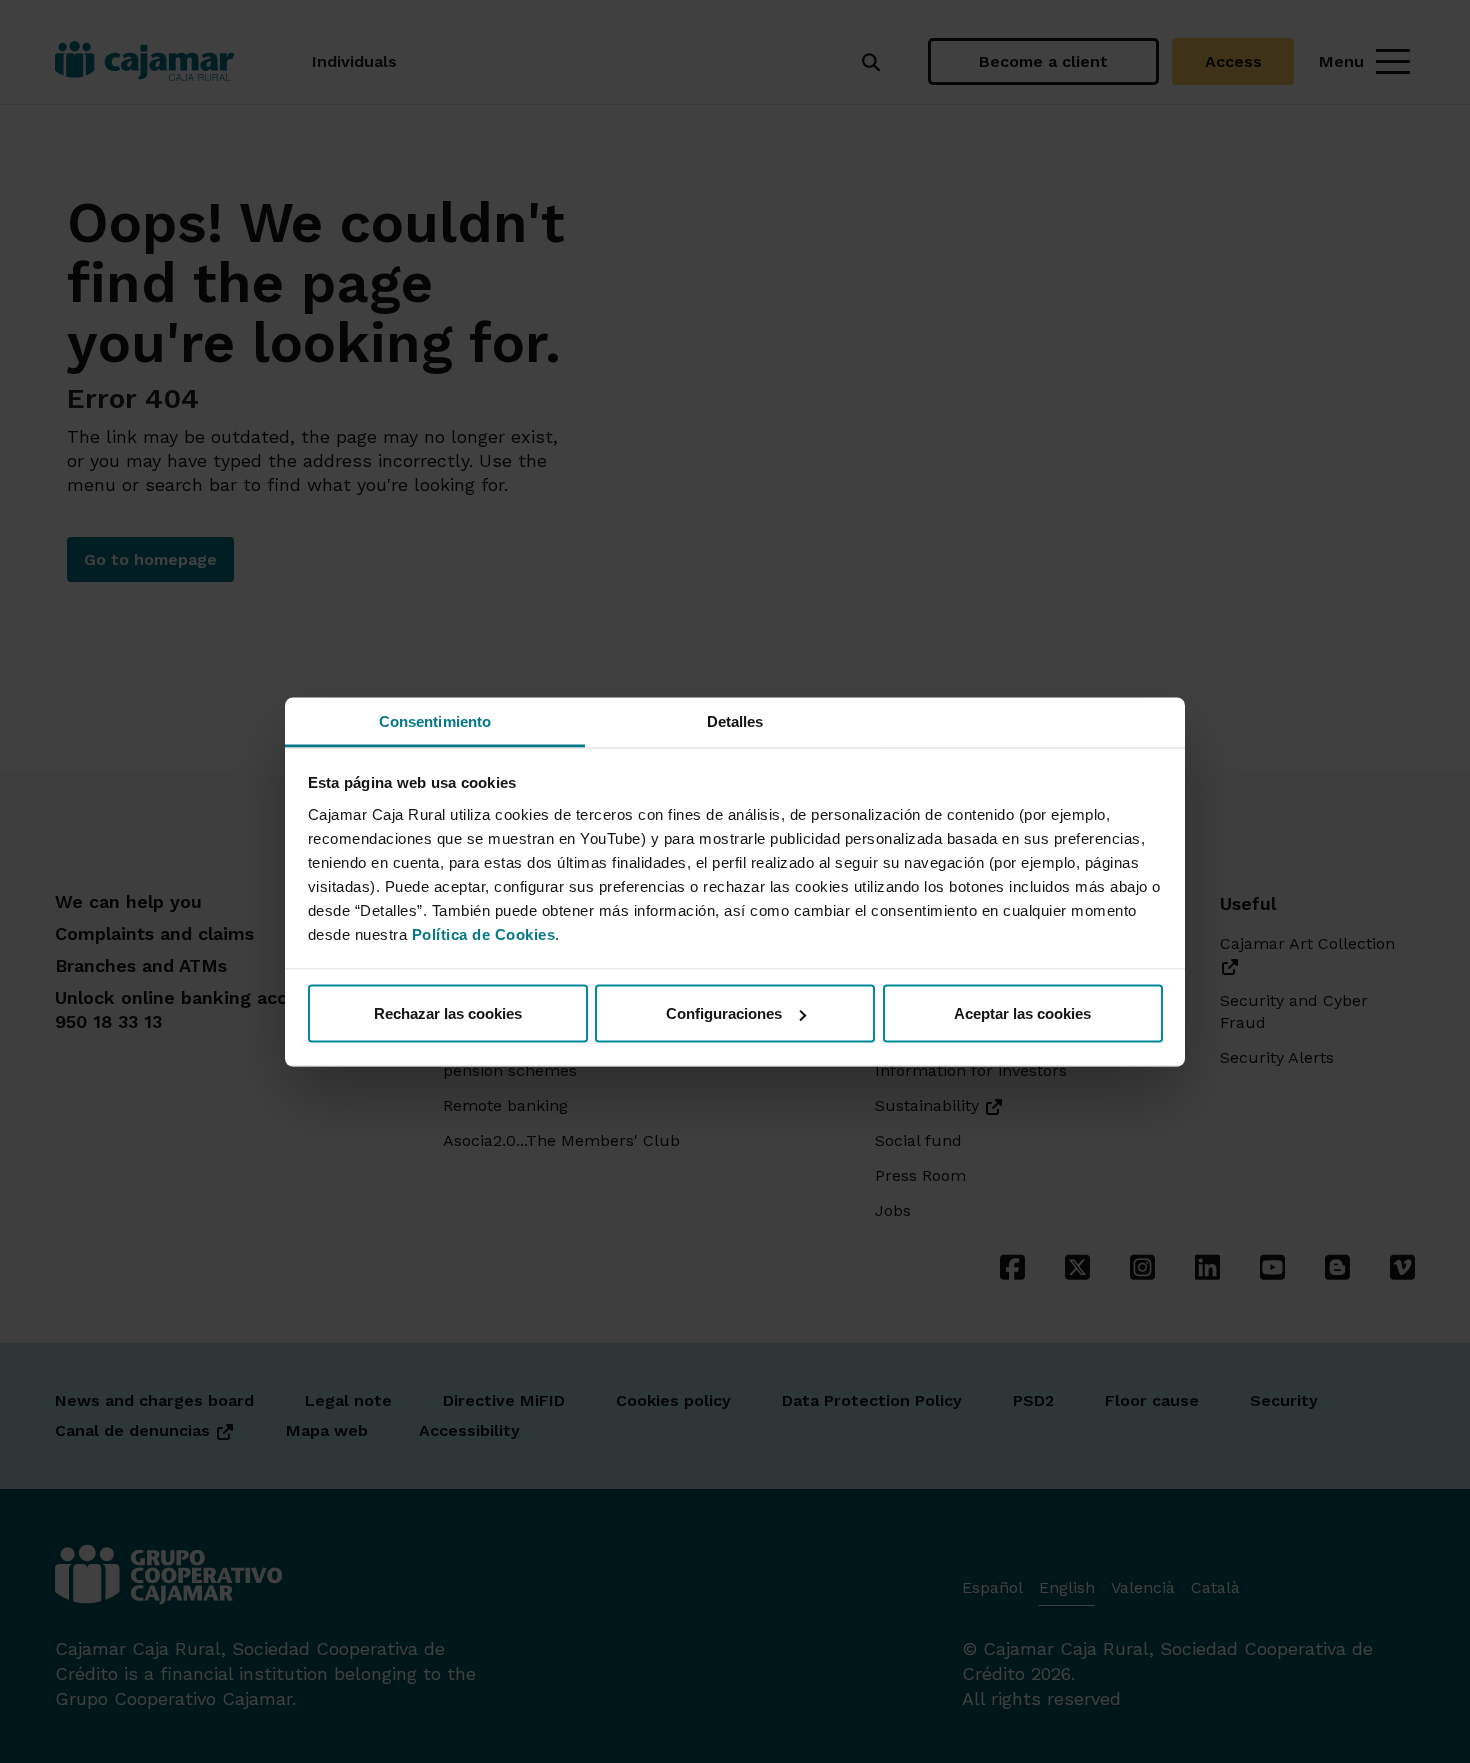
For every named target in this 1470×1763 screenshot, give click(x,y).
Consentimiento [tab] (435, 720)
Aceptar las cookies (1022, 1013)
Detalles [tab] (735, 720)
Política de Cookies (484, 933)
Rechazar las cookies (448, 1013)
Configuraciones (724, 1013)
